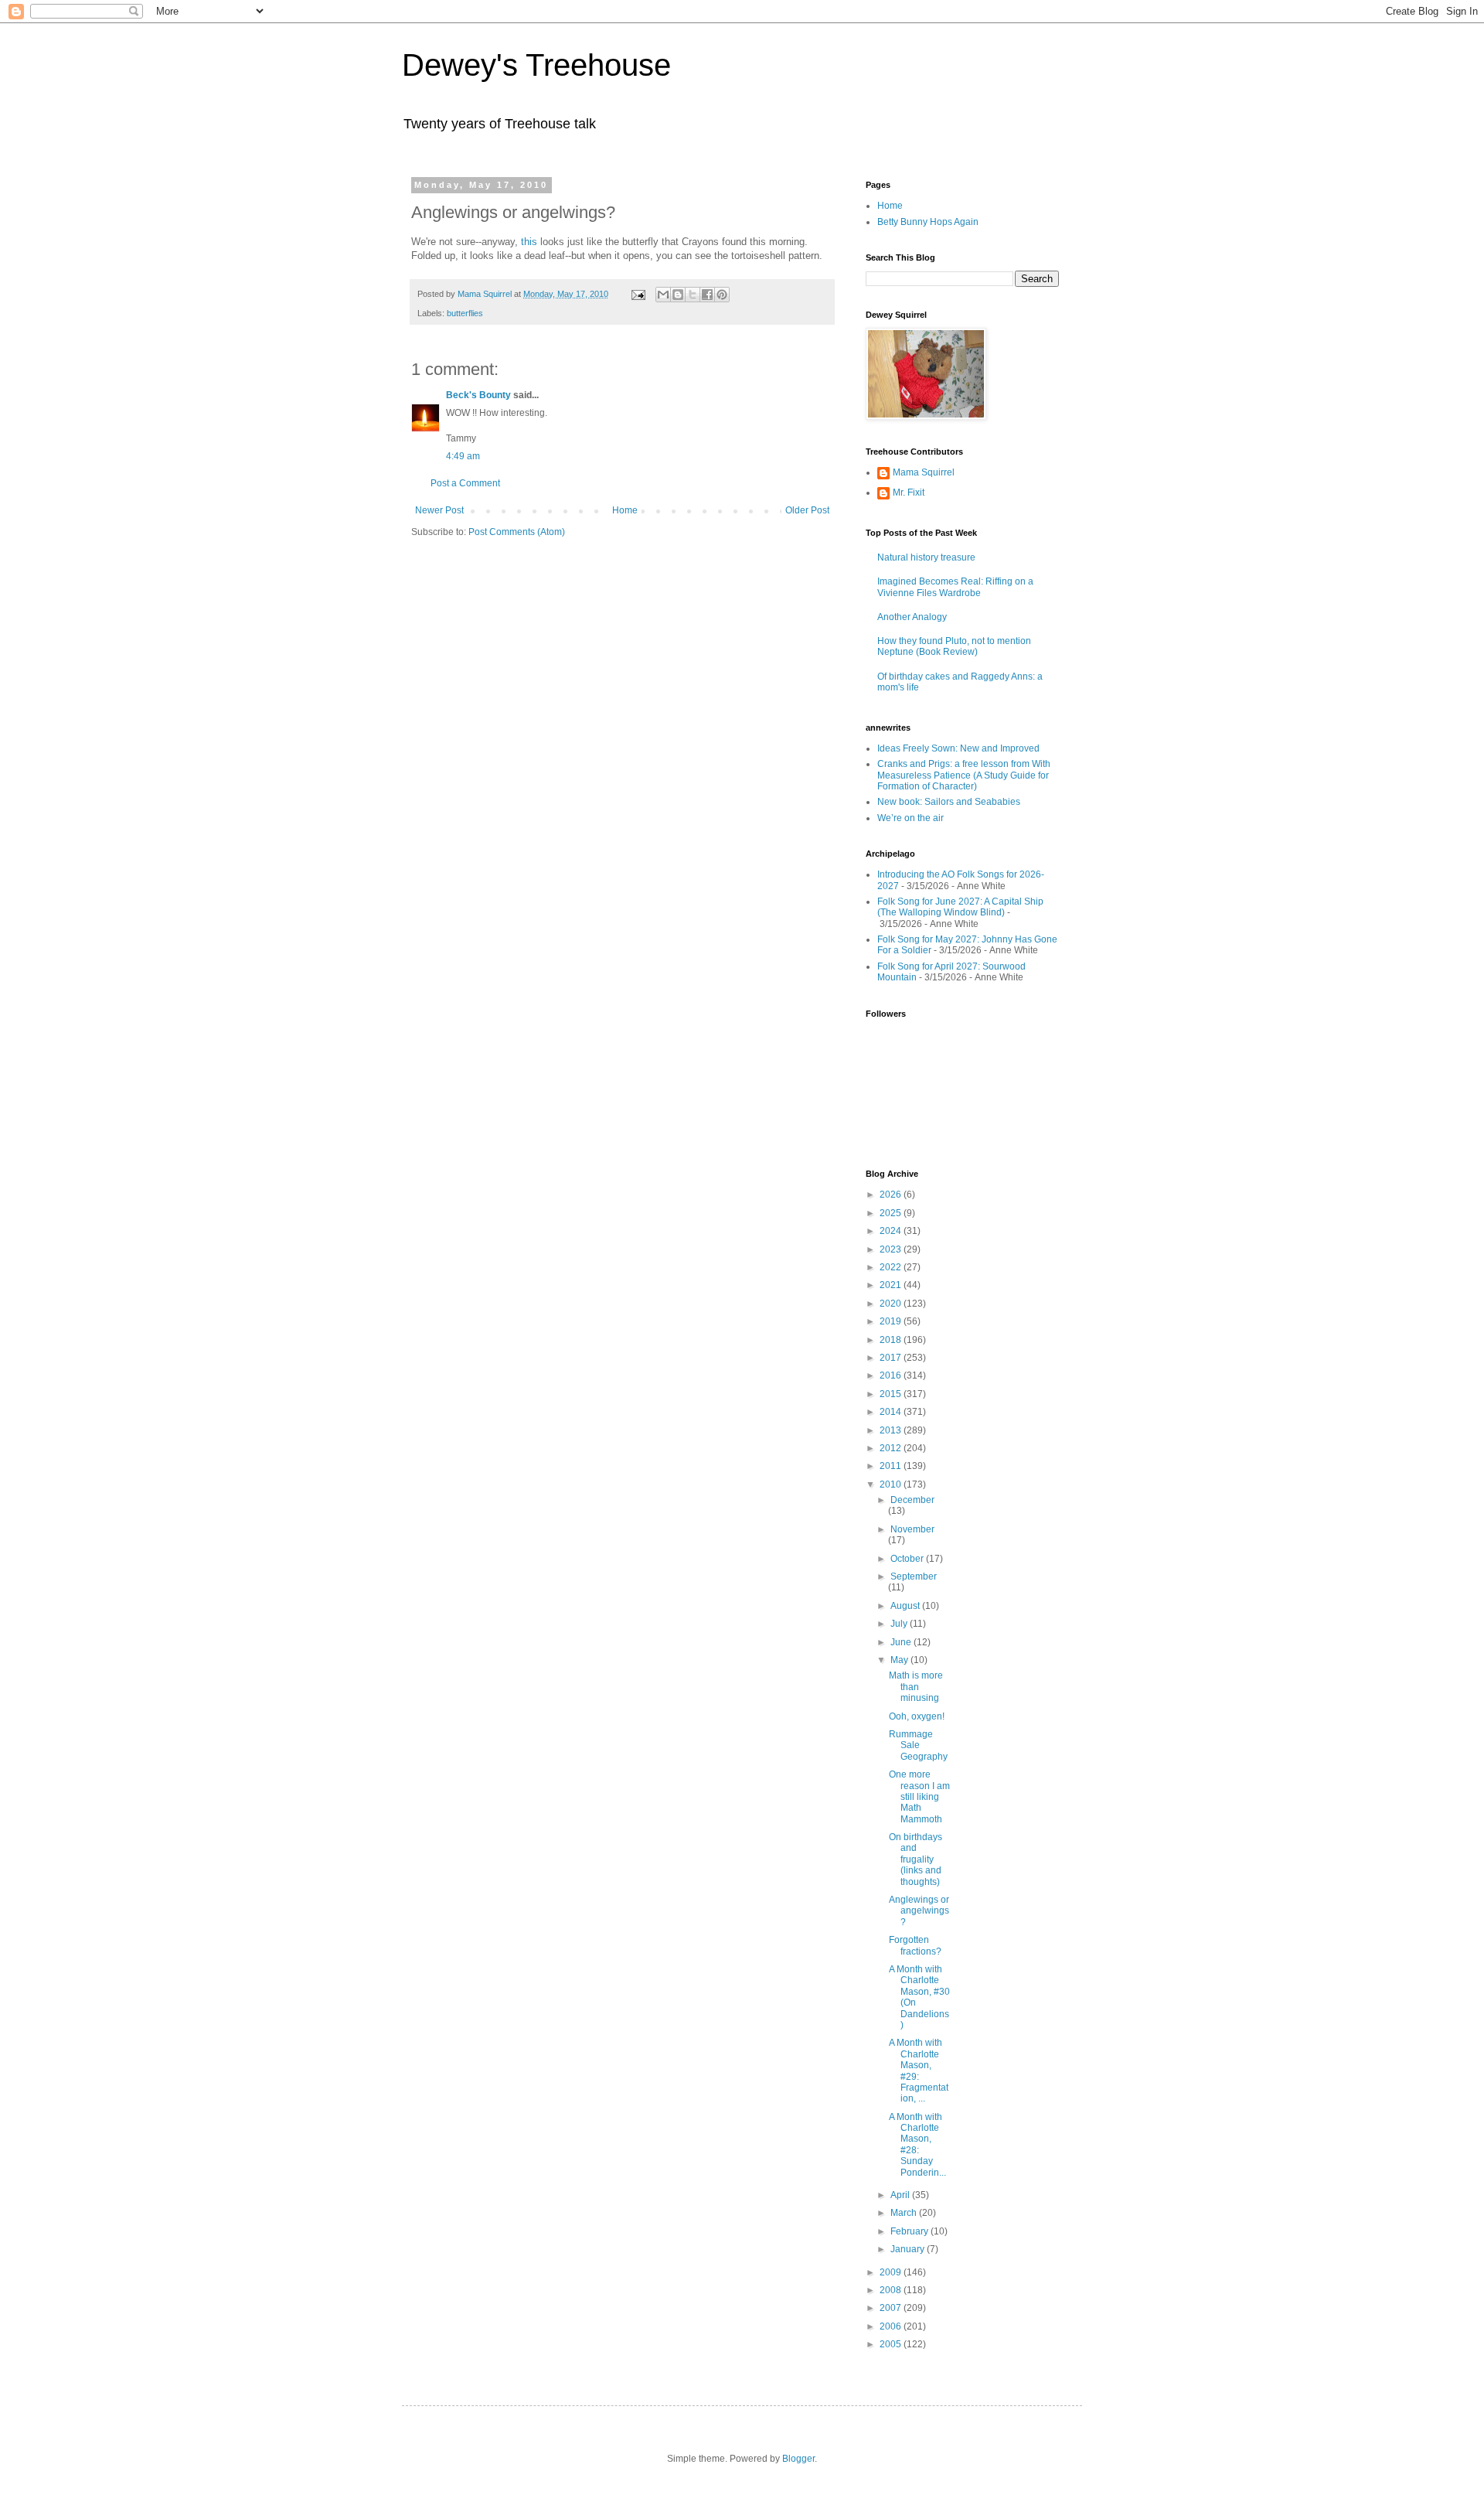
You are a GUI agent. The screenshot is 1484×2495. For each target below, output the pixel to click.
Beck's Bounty (478, 395)
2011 (892, 1466)
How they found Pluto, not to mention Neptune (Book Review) (954, 646)
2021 (892, 1285)
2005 (892, 2344)
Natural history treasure (926, 557)
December (912, 1500)
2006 (892, 2326)
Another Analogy (912, 617)
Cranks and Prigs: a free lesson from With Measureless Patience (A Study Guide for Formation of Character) (964, 775)
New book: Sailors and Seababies (949, 802)
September (914, 1576)
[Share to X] (693, 295)
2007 (892, 2308)
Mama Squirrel (924, 472)
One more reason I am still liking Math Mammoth (919, 1797)
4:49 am (463, 456)
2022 (892, 1267)
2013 (892, 1430)
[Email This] (663, 295)
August (906, 1606)
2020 (892, 1304)
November (912, 1529)
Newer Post (439, 510)
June (902, 1642)
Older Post (807, 510)
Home (625, 510)
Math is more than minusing (916, 1687)
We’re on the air (910, 818)
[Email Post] (638, 294)
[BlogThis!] (678, 295)
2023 (892, 1249)
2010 (892, 1484)
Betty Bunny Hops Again (928, 222)
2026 (892, 1195)
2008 (892, 2290)
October (908, 1559)
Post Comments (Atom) (517, 532)
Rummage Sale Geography (918, 1745)
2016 (892, 1375)
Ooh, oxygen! (917, 1716)
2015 (892, 1394)
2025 (892, 1213)
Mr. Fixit (909, 493)
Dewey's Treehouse (536, 65)
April (901, 2195)
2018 (892, 1340)
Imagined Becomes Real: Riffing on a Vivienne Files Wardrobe (955, 587)
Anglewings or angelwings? (919, 1911)
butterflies (465, 313)
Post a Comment (465, 483)
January (909, 2249)
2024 (892, 1231)
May (900, 1660)
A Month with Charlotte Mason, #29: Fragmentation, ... (919, 2071)
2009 (892, 2272)
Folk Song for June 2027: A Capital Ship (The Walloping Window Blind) (960, 907)
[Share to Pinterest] (722, 295)
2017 (892, 1358)
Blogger (798, 2459)
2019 (892, 1321)
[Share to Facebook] (707, 295)
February (910, 2231)
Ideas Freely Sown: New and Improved (958, 748)
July (900, 1624)
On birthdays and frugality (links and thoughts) (916, 1859)
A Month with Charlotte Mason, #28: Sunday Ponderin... (917, 2145)
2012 (892, 1448)
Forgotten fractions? (915, 1945)
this (529, 242)
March (905, 2213)
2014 (892, 1412)
